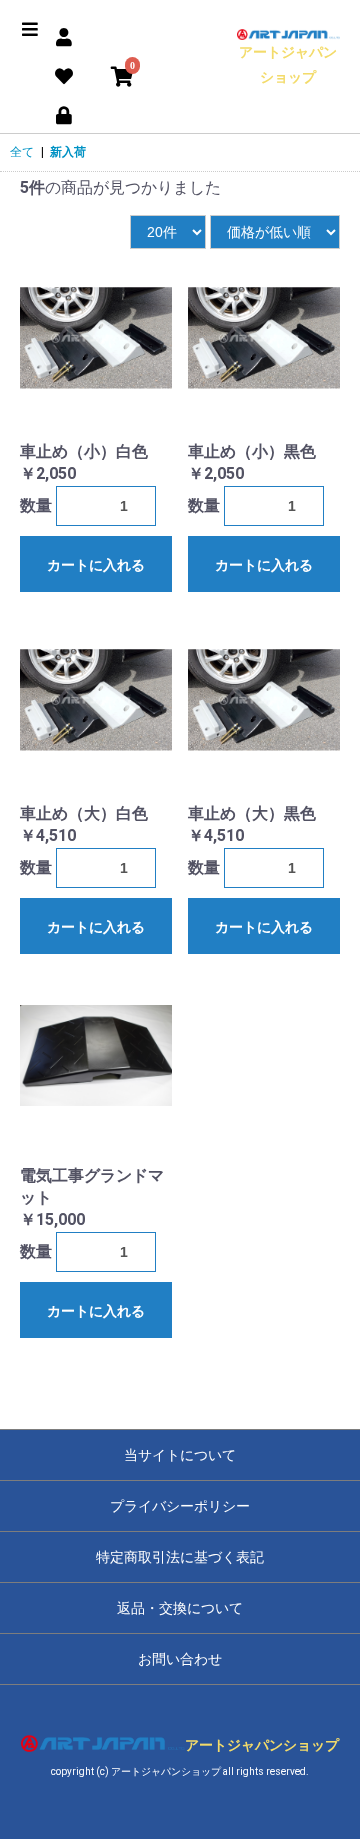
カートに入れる (96, 565)
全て (22, 152)
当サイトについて (180, 1455)
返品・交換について (180, 1608)
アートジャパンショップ (288, 64)
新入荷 (68, 152)
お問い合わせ (180, 1659)
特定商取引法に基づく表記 (180, 1557)
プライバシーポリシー (180, 1506)
